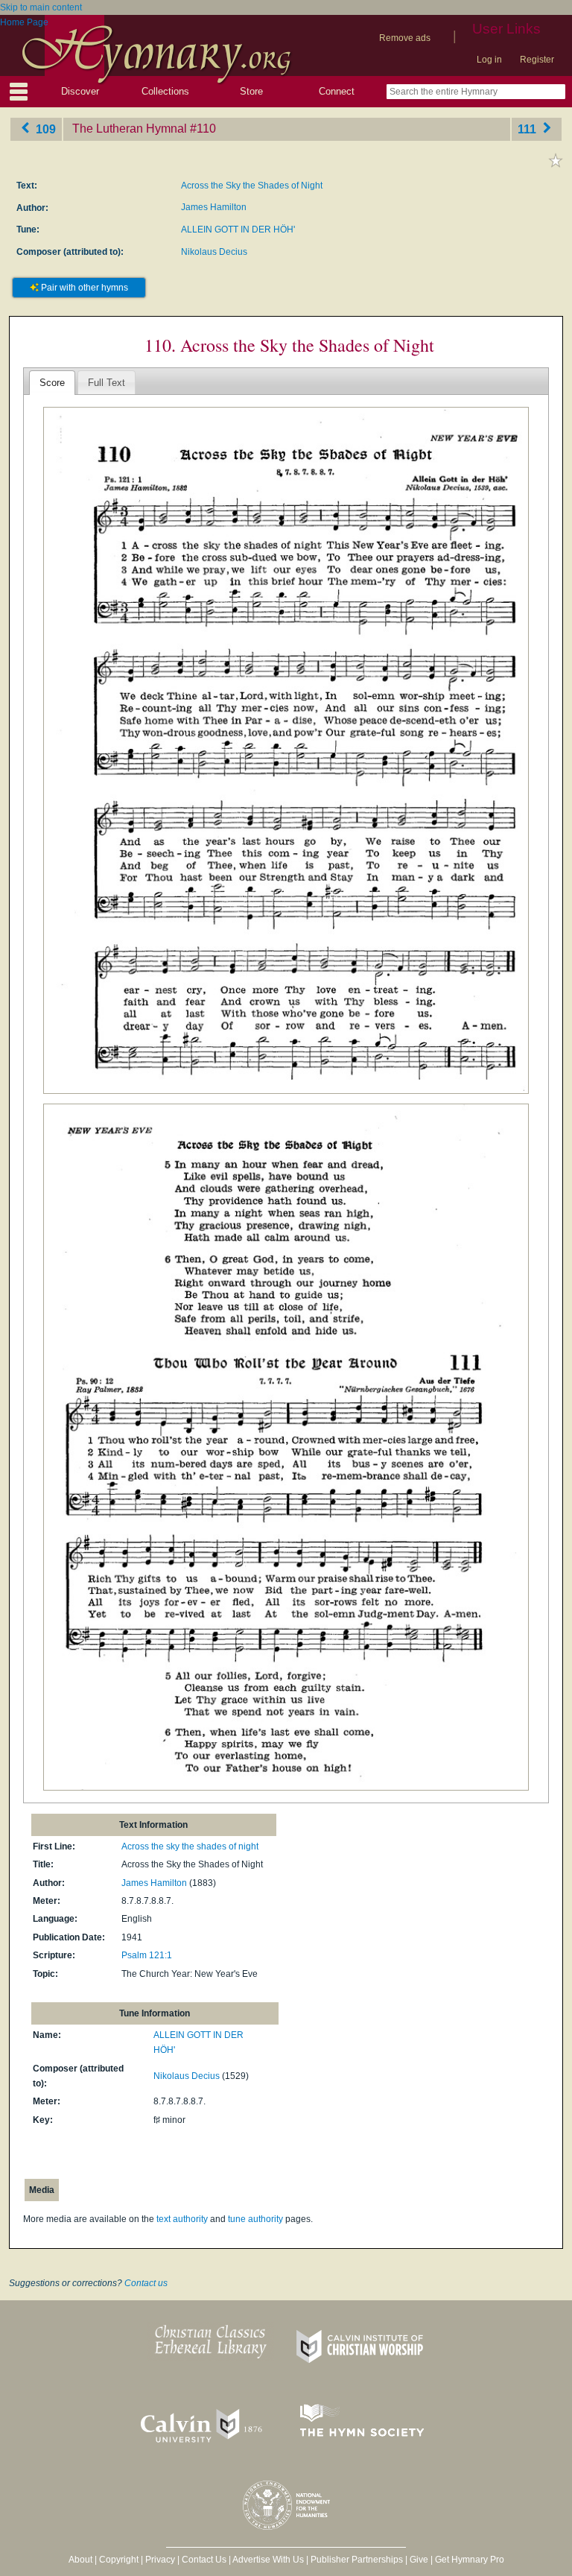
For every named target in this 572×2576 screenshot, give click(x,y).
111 (528, 129)
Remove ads (405, 38)
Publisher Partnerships (357, 2560)
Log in (489, 60)
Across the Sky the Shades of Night (252, 186)
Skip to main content (41, 7)
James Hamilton (214, 207)
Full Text (107, 383)
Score (52, 383)
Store (251, 91)
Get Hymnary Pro (470, 2560)
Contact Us (204, 2560)
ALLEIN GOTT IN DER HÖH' (238, 230)
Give (419, 2560)
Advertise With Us (268, 2560)
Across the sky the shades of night (190, 1846)
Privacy (160, 2560)
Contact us (146, 2283)
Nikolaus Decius (214, 252)
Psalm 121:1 (147, 1955)
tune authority (255, 2219)
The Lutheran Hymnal (130, 129)
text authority (182, 2219)
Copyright (119, 2560)
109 (44, 129)
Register (537, 60)
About (80, 2560)
